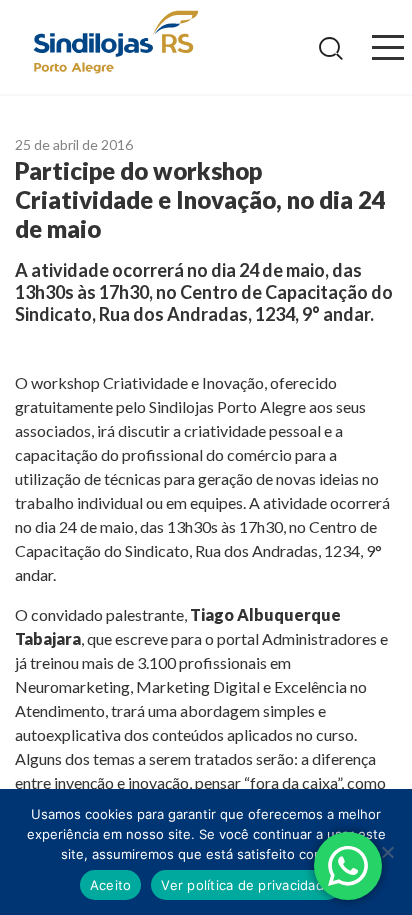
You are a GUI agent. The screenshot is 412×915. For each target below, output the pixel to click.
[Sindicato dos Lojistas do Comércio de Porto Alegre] (115, 43)
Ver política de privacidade (246, 885)
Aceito (111, 885)
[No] (387, 852)
